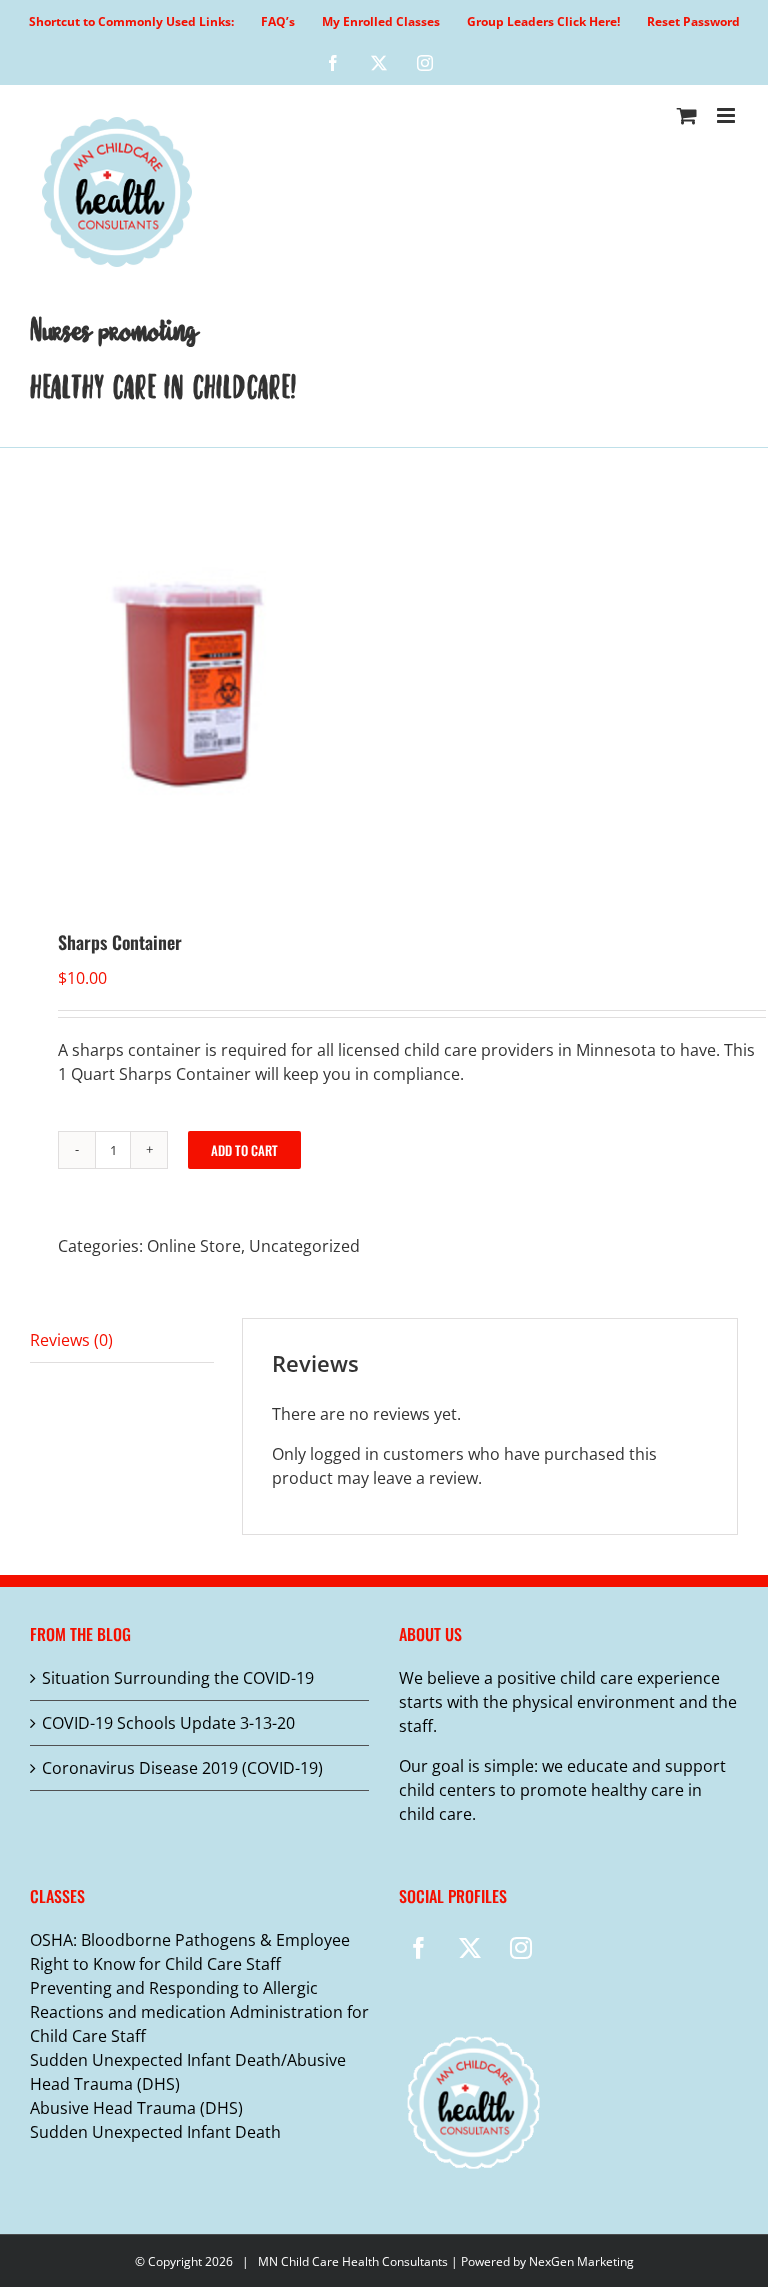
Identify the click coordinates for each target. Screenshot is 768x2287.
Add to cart (244, 1150)
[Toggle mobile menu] (727, 115)
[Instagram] (521, 1948)
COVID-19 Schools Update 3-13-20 (168, 1723)
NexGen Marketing (581, 2261)
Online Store (194, 1246)
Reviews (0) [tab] (71, 1340)
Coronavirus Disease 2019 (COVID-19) (182, 1768)
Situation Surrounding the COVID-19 (178, 1678)
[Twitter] (470, 1948)
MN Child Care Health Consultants (353, 2261)
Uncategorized (304, 1246)
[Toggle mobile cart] (687, 115)
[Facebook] (419, 1948)
